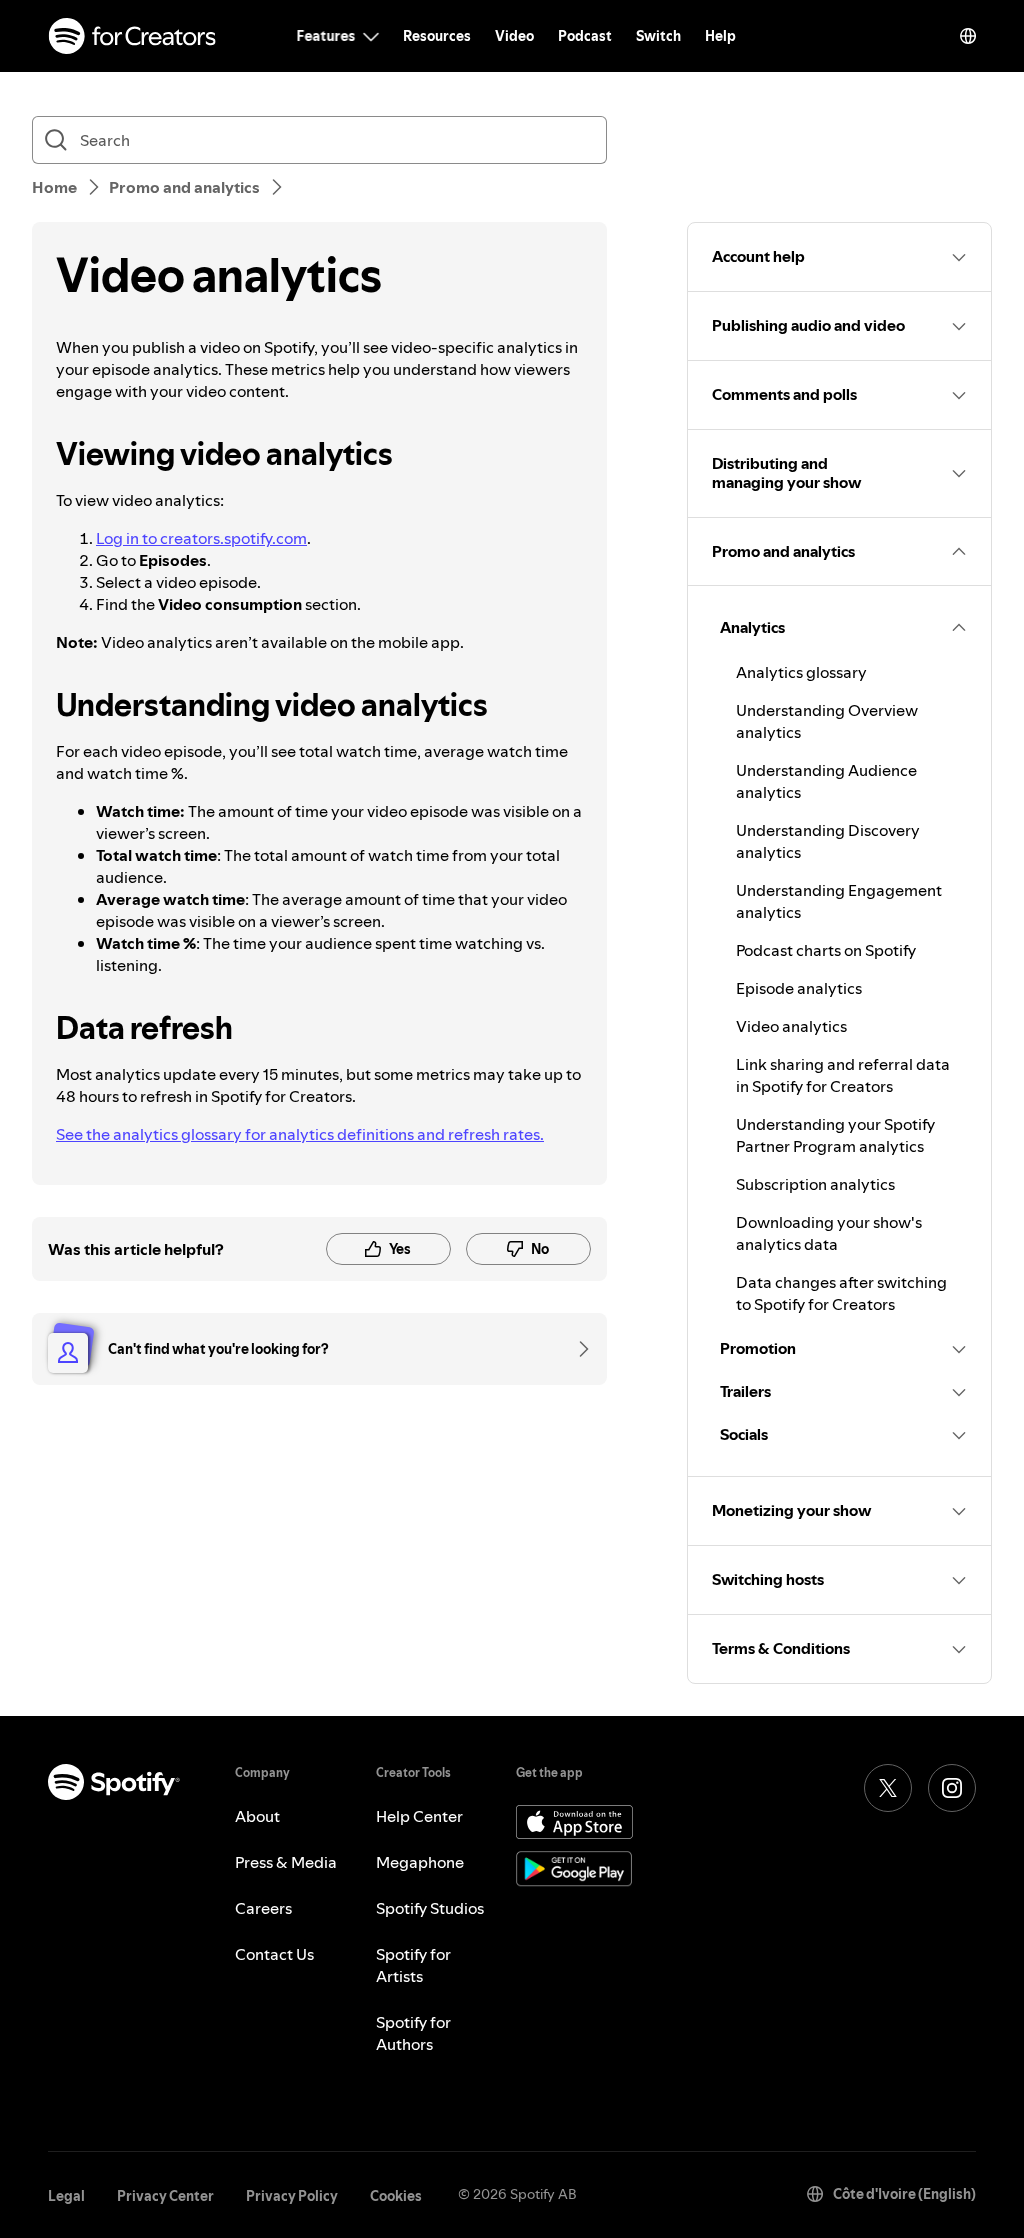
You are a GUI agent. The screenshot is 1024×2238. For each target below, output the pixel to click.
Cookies (396, 2196)
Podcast (585, 36)
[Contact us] (577, 1349)
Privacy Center (165, 2196)
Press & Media (286, 1862)
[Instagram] (952, 1788)
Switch (658, 36)
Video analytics (791, 1026)
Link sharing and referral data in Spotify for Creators (843, 1075)
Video (514, 36)
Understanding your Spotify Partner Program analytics (835, 1135)
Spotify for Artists (413, 1965)
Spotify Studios (430, 1908)
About (257, 1816)
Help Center (419, 1816)
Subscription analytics (815, 1184)
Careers (263, 1908)
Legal (66, 2196)
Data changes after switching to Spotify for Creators (841, 1293)
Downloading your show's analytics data (829, 1233)
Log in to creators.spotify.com (201, 538)
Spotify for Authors (413, 2033)
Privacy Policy (292, 2196)
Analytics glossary (801, 672)
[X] (888, 1788)
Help (720, 36)
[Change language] (968, 36)
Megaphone (420, 1862)
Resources (437, 36)
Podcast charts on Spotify (826, 950)
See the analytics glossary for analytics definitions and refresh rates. (300, 1134)
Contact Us (274, 1954)
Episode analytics (799, 988)
